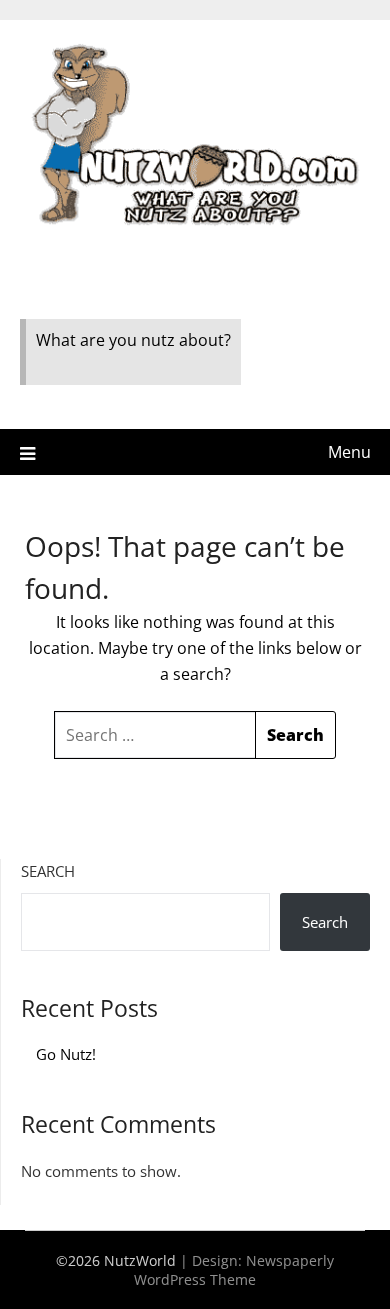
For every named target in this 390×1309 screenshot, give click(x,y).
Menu (349, 452)
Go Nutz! (66, 1054)
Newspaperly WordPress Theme (234, 1270)
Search (48, 871)
